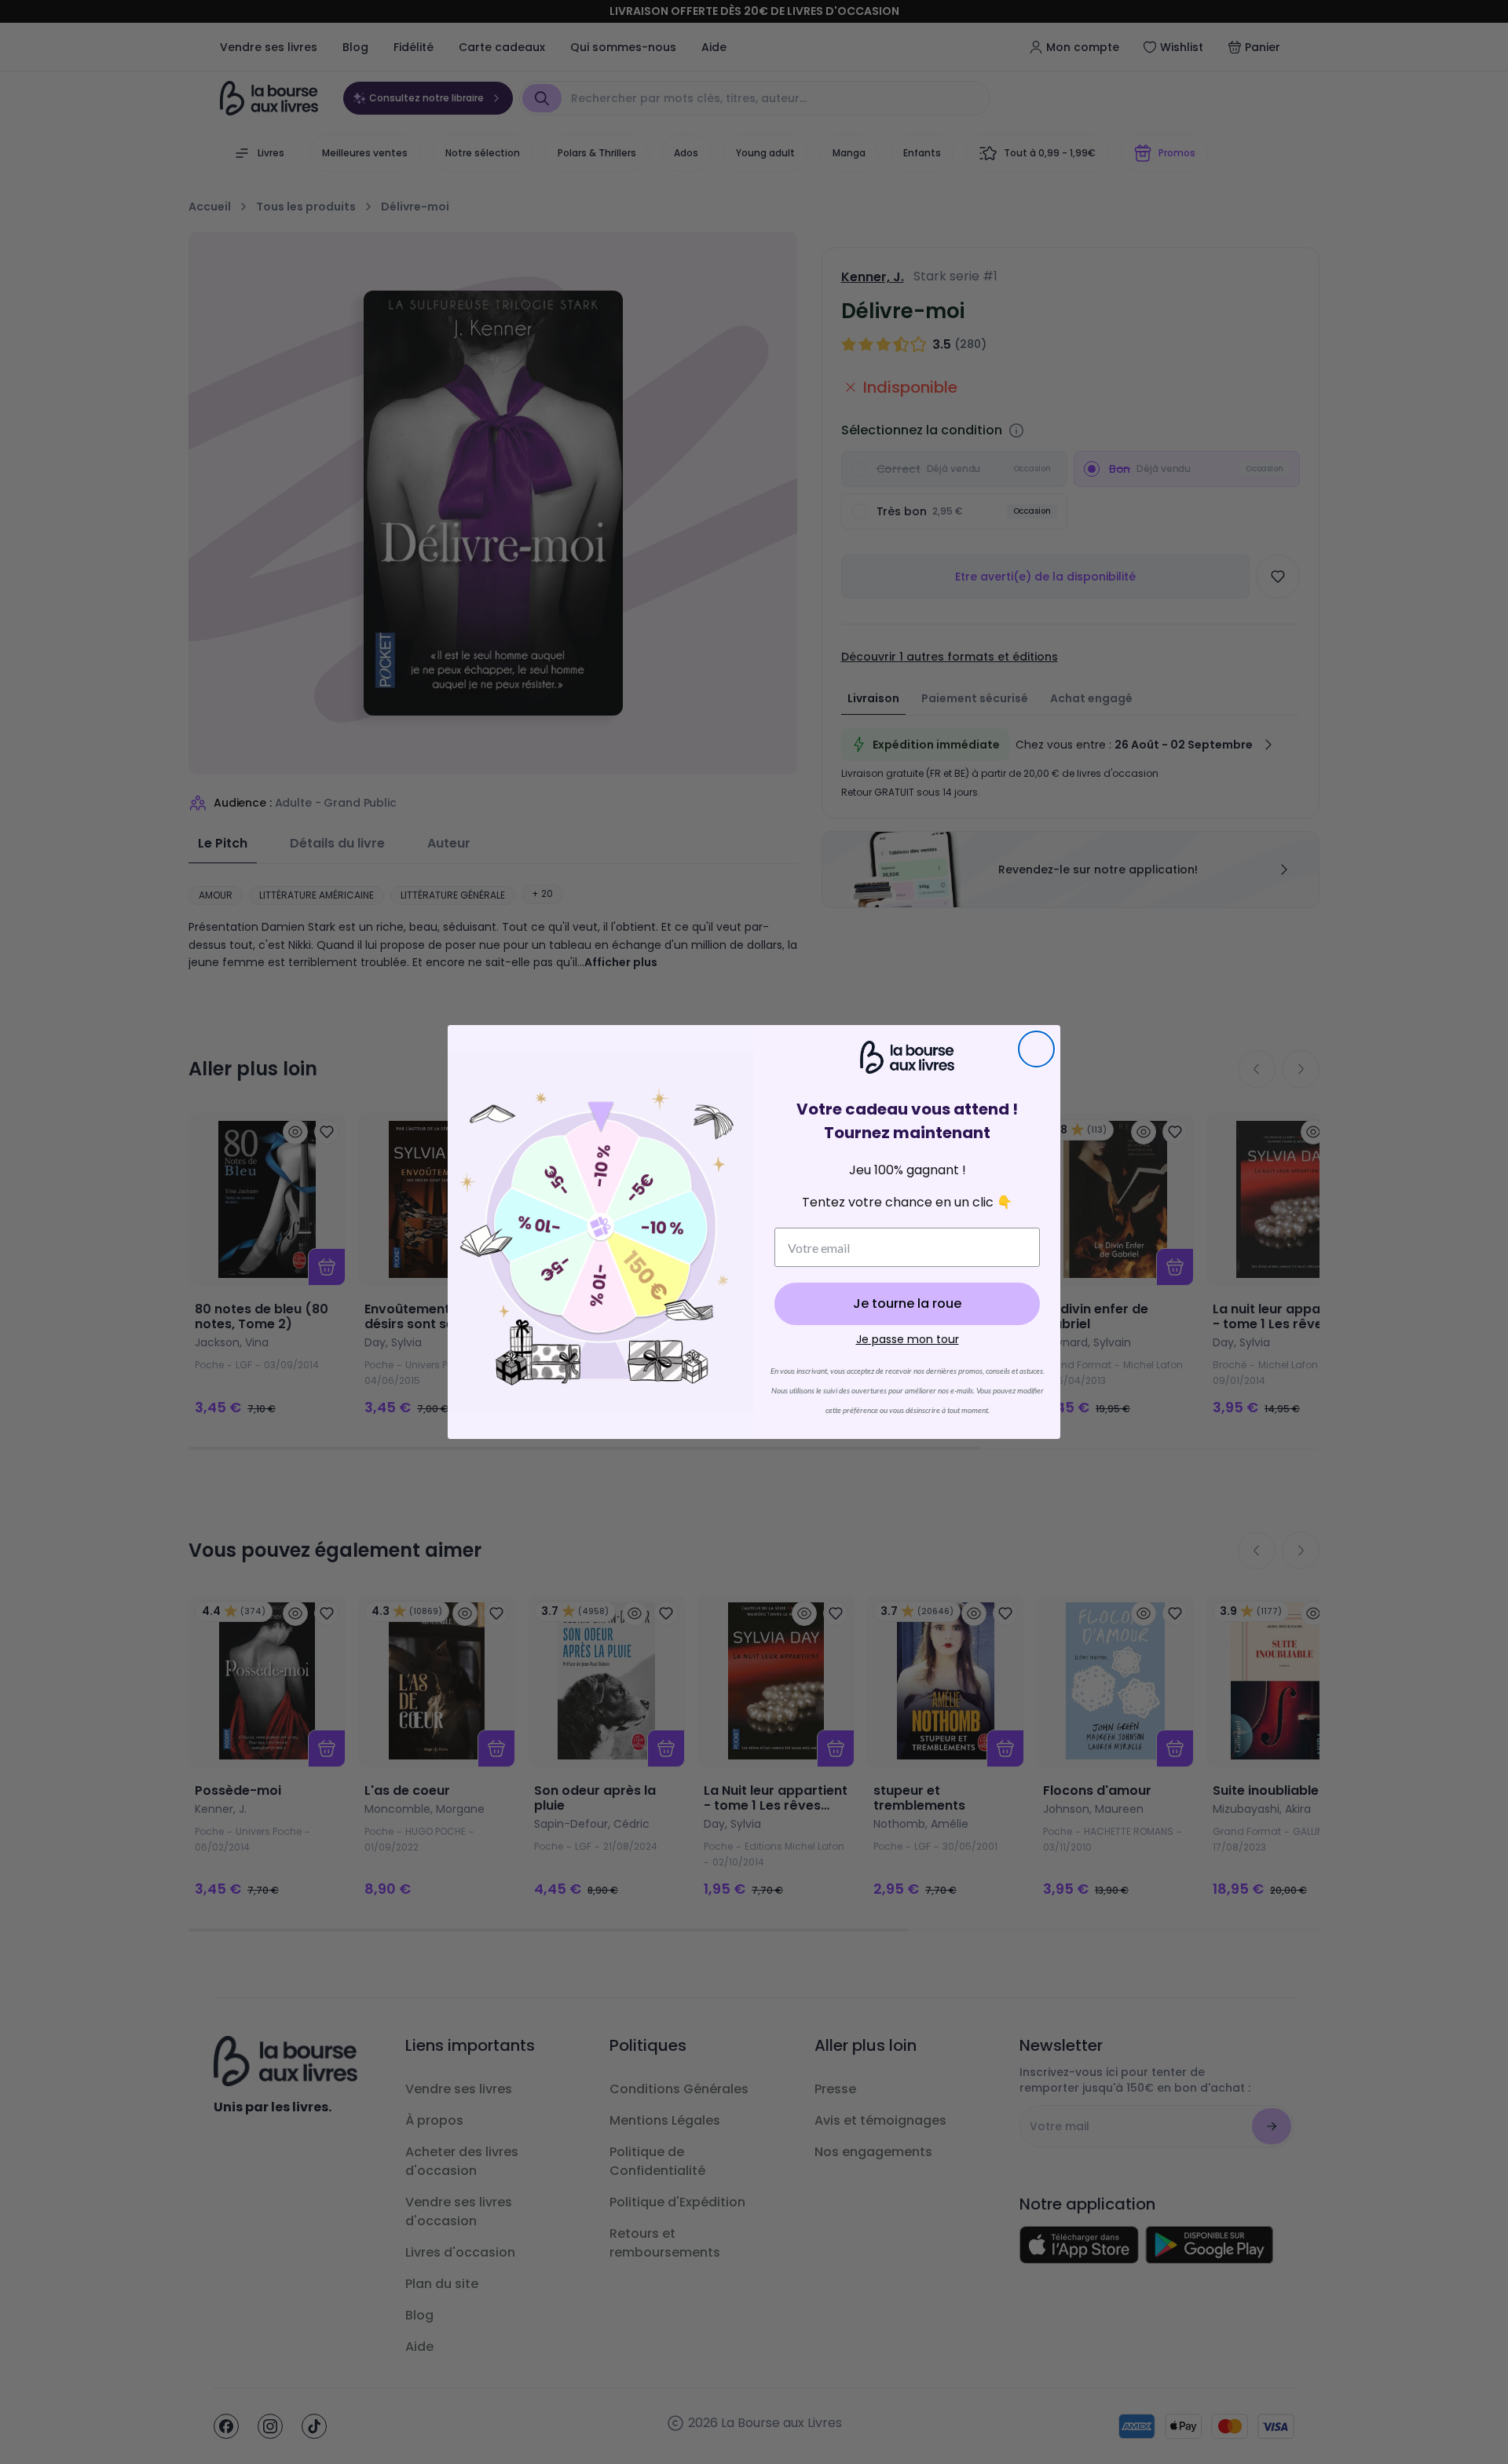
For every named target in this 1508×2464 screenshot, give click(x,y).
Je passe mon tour (908, 1339)
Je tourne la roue (907, 1303)
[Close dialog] (1036, 1049)
